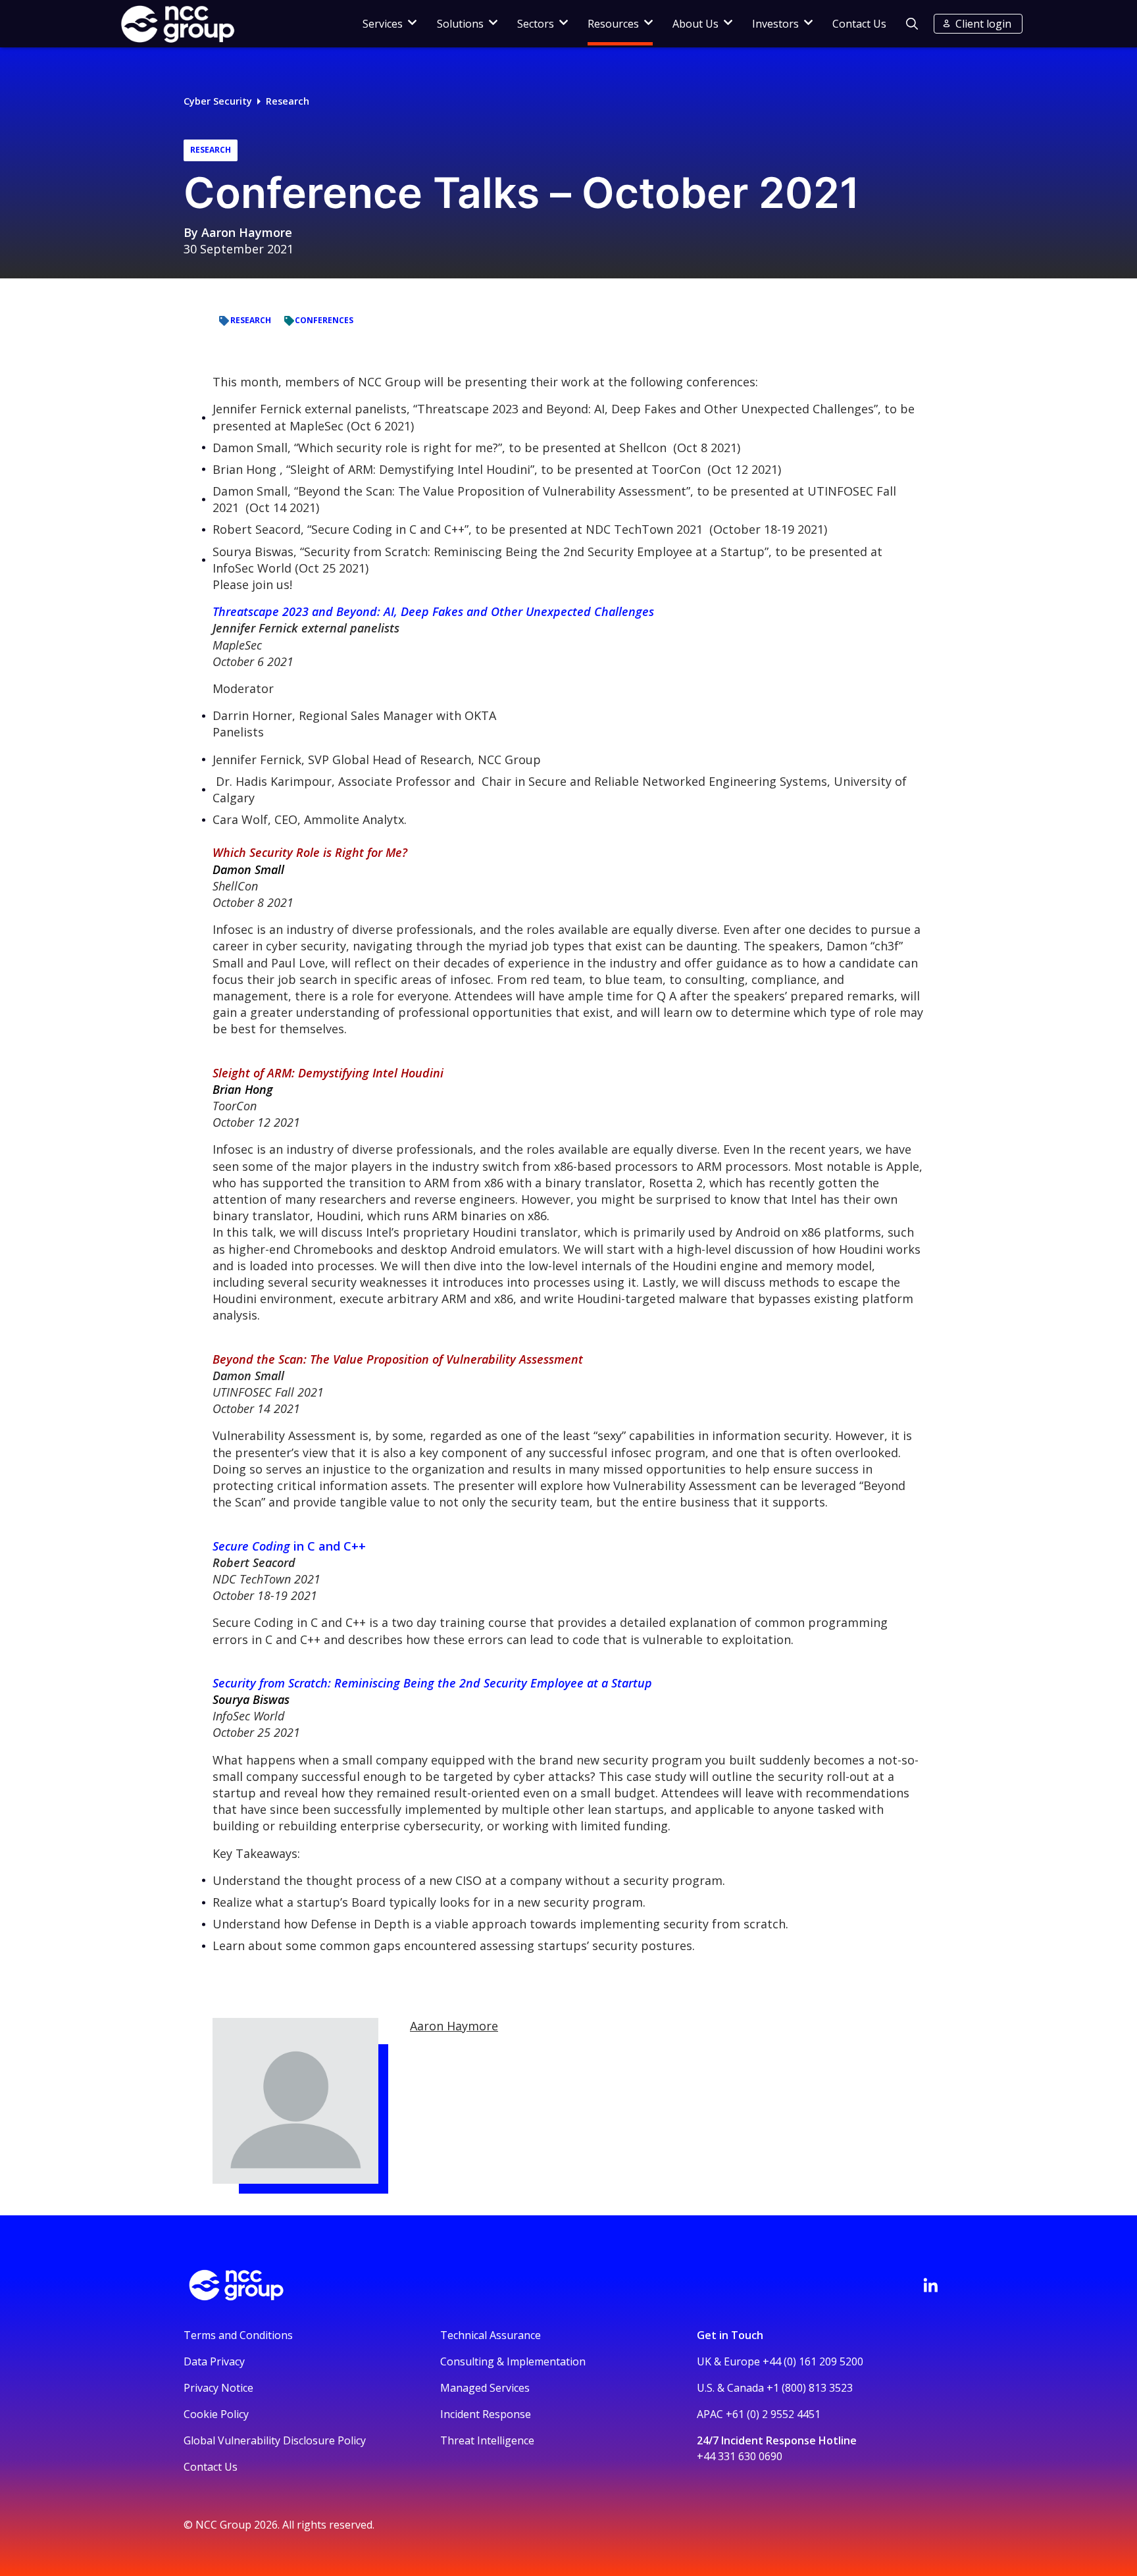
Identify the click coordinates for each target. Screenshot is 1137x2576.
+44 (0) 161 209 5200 (813, 2361)
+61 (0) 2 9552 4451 (773, 2414)
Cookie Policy (216, 2414)
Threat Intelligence (487, 2440)
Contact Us (859, 24)
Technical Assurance (491, 2335)
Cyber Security (218, 101)
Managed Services (485, 2388)
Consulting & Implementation (513, 2361)
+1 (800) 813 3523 (810, 2388)
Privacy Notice (218, 2388)
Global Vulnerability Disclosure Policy (275, 2440)
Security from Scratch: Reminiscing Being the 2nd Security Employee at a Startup (432, 1683)
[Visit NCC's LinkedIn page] (930, 2285)
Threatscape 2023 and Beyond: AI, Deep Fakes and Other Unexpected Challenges (433, 611)
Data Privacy (214, 2361)
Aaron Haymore (247, 232)
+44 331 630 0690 (740, 2456)
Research (288, 101)
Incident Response (486, 2414)
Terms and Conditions (238, 2335)
